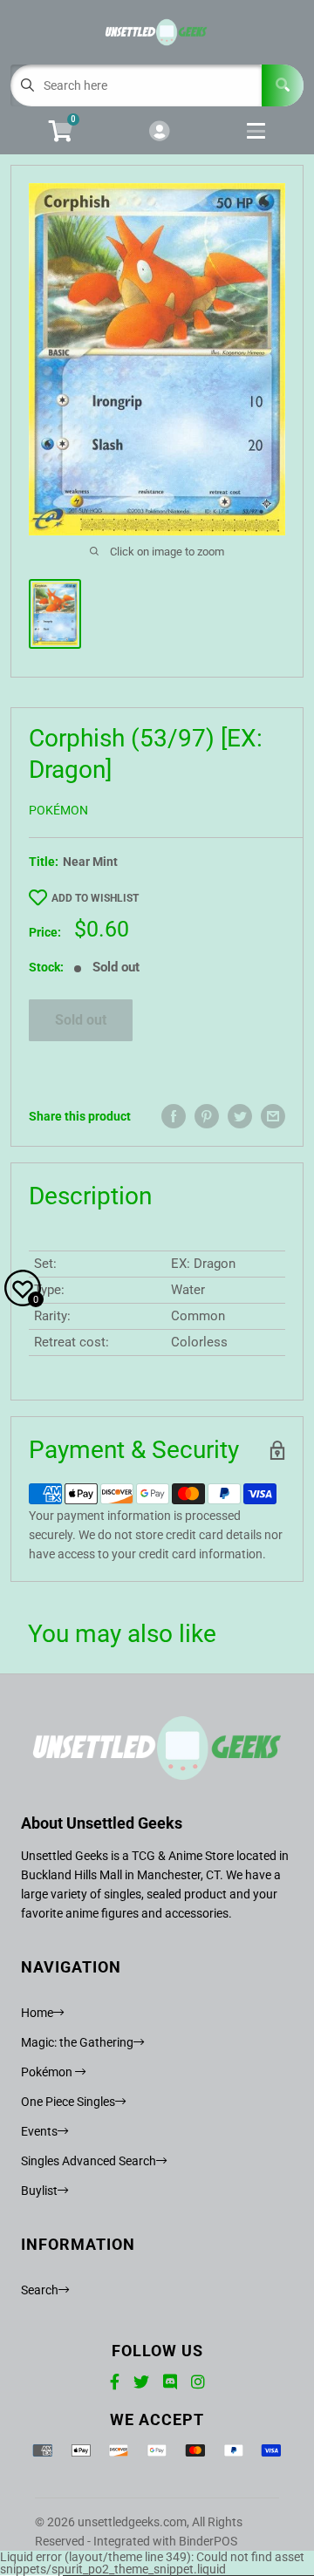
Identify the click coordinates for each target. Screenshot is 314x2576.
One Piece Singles (68, 2102)
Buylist (39, 2191)
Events (39, 2131)
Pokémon (58, 810)
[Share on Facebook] (174, 1116)
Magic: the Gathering (77, 2042)
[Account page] (159, 132)
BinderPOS (208, 2541)
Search (40, 2290)
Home (37, 2013)
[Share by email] (273, 1116)
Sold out (81, 1020)
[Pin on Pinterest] (207, 1116)
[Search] (283, 85)
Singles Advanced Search (89, 2161)
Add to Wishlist (95, 898)
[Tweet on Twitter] (240, 1116)
